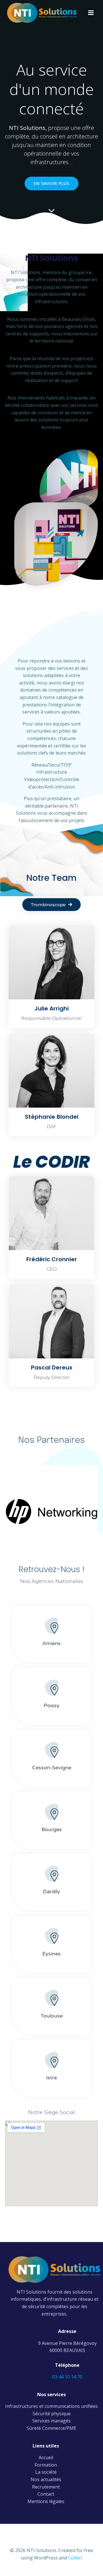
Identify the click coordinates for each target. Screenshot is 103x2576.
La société (46, 2472)
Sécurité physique (52, 2414)
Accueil (46, 2457)
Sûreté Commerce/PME (51, 2428)
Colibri (75, 2558)
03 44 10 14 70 (67, 2377)
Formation (46, 2465)
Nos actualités (46, 2479)
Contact (46, 2494)
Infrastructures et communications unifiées (51, 2406)
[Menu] (91, 13)
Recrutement (46, 2487)
